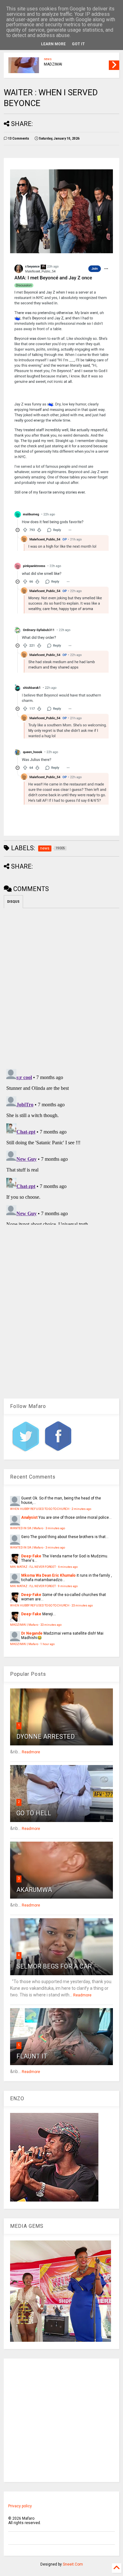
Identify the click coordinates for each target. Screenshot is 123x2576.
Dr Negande (32, 1633)
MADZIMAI (53, 64)
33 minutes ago (51, 1625)
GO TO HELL (34, 1813)
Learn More (53, 44)
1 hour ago (47, 1644)
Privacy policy (20, 2506)
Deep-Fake (31, 1556)
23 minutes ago (82, 1605)
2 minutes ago (81, 1509)
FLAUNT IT (32, 2056)
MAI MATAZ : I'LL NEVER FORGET (33, 1567)
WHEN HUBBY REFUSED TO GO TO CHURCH (40, 1509)
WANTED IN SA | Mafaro (27, 1528)
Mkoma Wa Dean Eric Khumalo (48, 1575)
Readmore (31, 1752)
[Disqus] (62, 1146)
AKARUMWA (34, 1890)
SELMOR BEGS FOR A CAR (54, 1966)
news (48, 59)
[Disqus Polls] (62, 987)
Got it (78, 44)
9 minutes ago (68, 1586)
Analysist (29, 1517)
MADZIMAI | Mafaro (24, 1625)
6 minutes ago (68, 1567)
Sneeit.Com (73, 2564)
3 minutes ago (55, 1528)
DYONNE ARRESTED (46, 1737)
